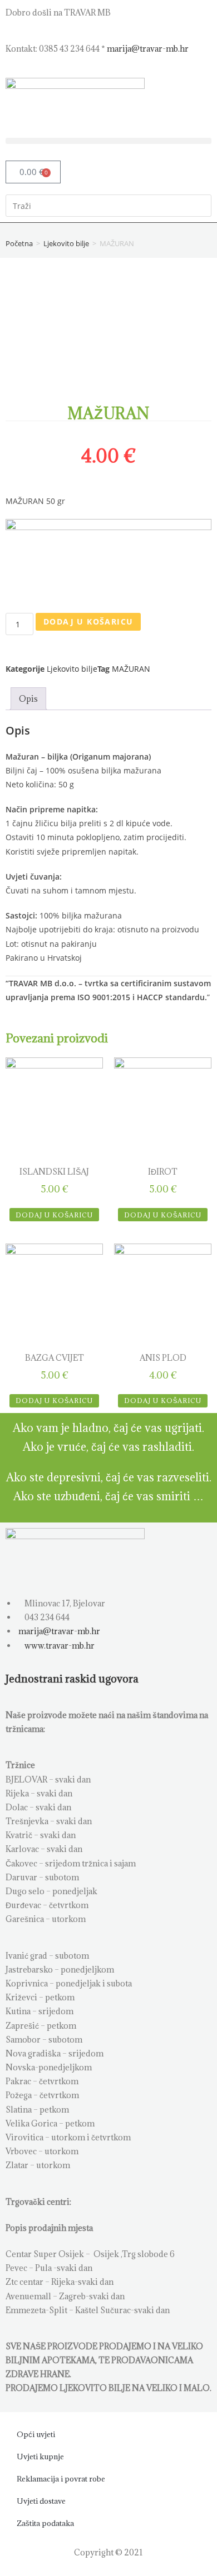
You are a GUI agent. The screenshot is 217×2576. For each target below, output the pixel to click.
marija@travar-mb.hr (148, 49)
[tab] (28, 699)
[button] (108, 141)
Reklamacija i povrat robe (61, 2479)
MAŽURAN (131, 669)
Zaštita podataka (45, 2523)
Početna (19, 243)
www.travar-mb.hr (59, 1646)
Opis (28, 699)
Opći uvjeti (36, 2434)
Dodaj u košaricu (88, 621)
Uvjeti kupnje (40, 2457)
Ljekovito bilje (66, 243)
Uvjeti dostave (41, 2501)
